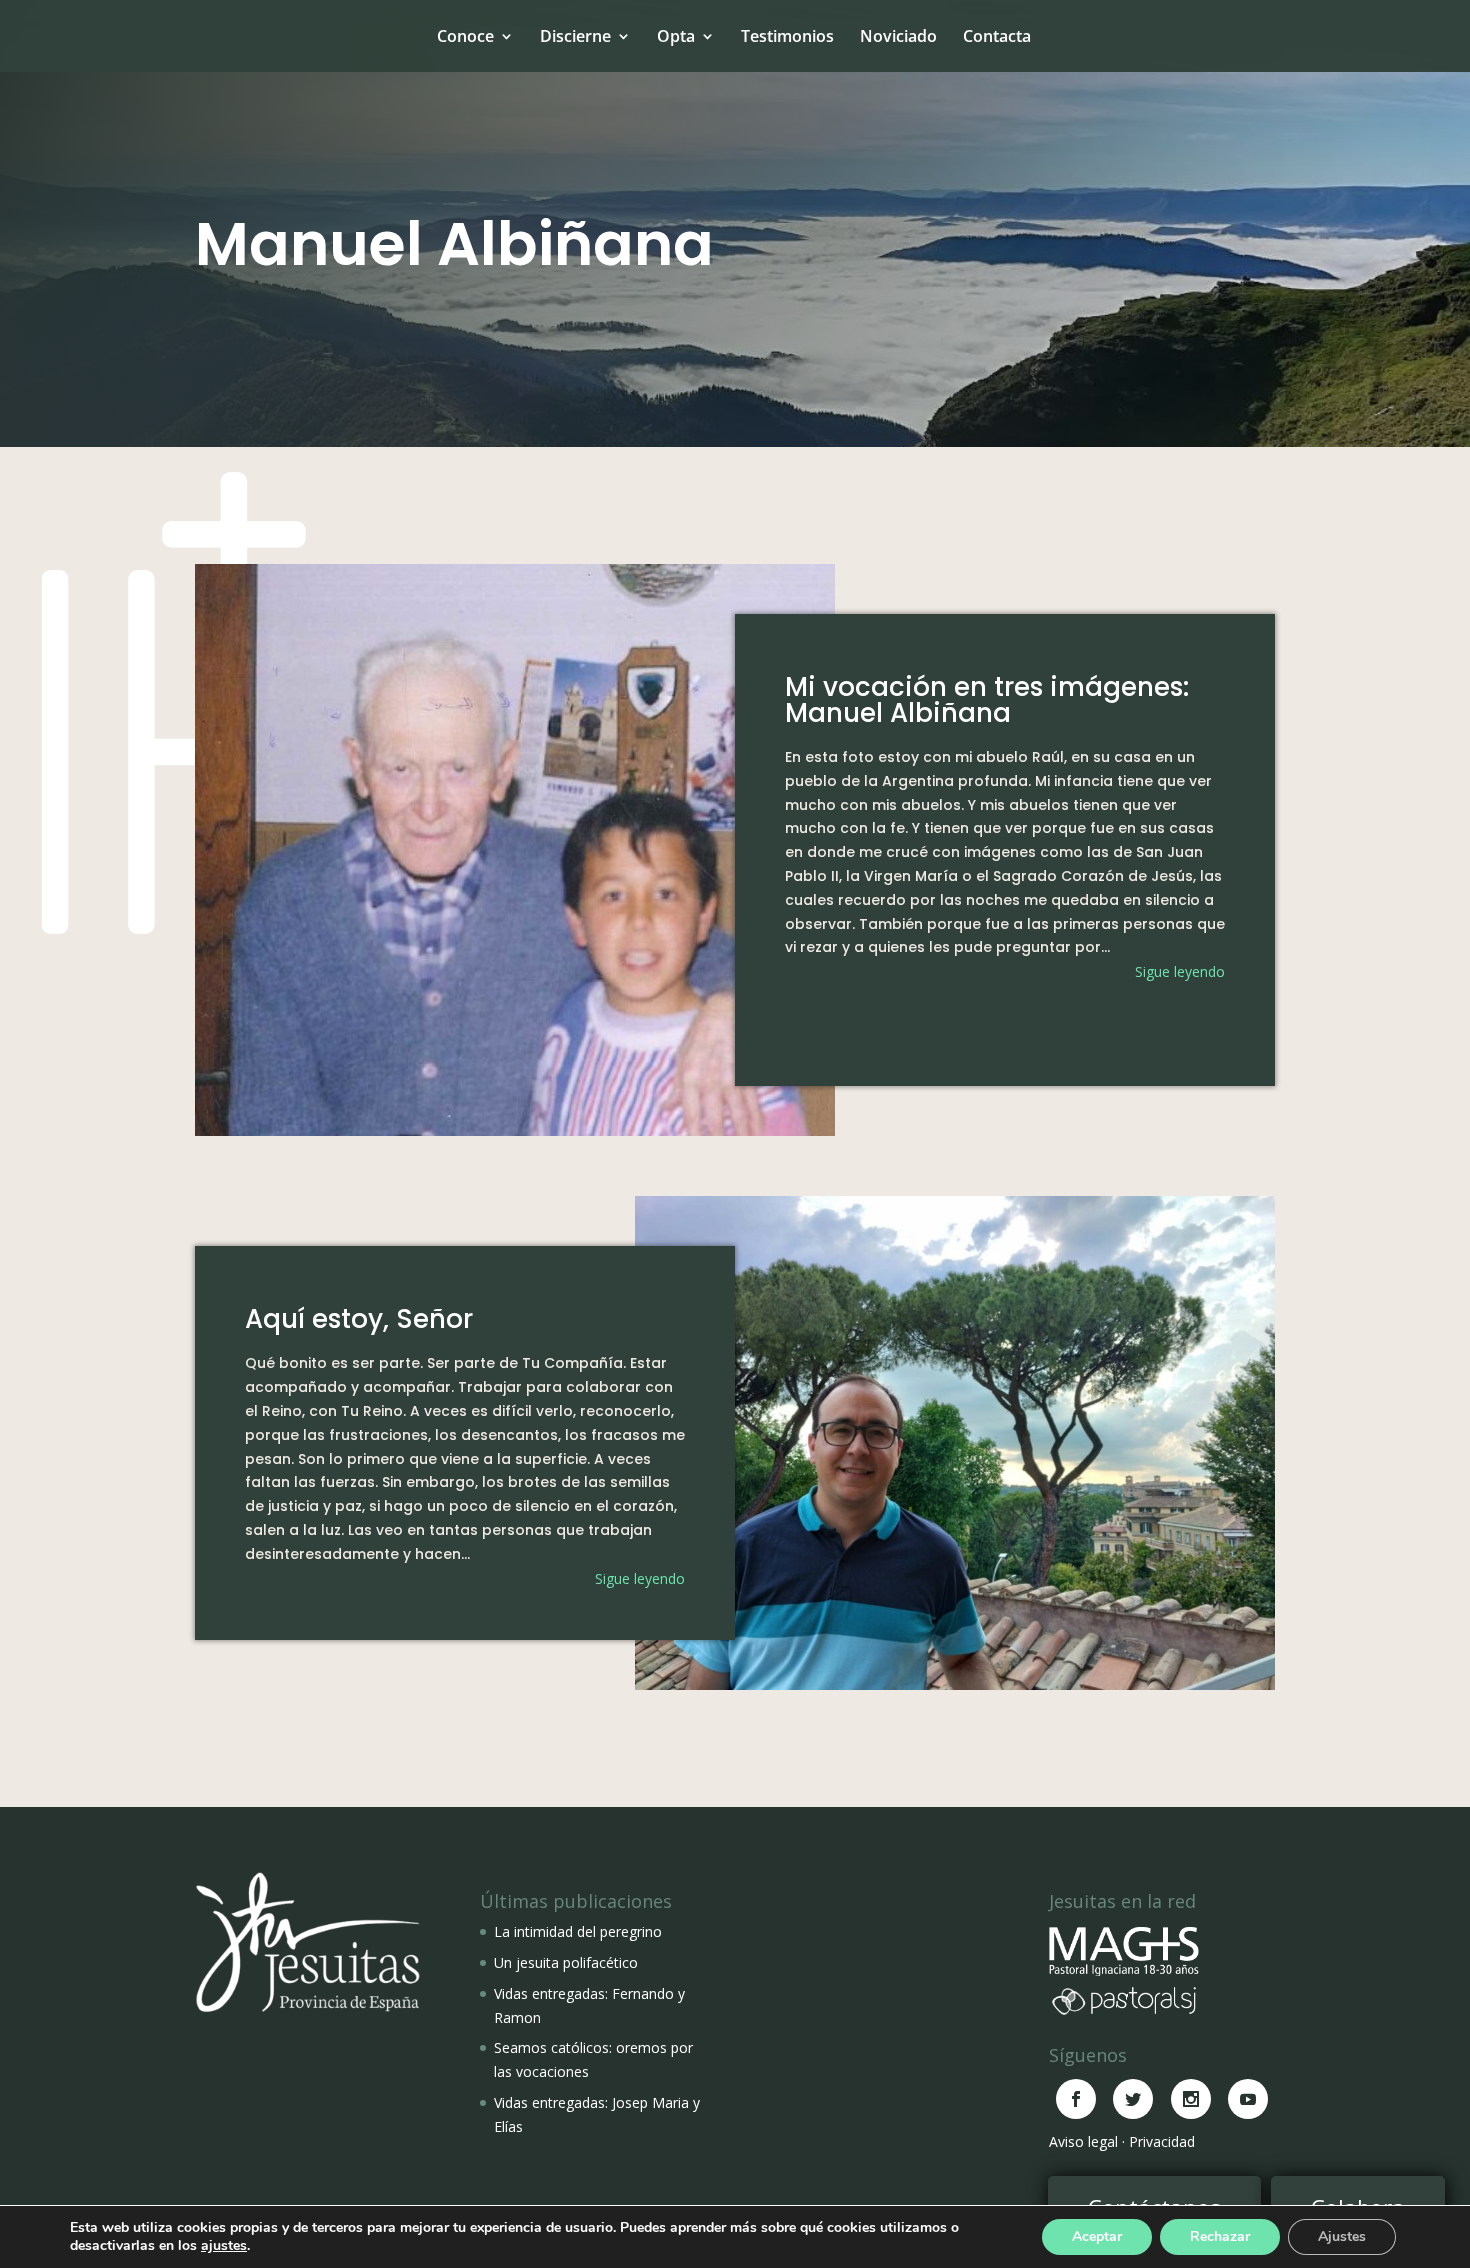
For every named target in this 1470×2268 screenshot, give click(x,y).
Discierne (575, 36)
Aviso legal (1083, 2141)
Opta (676, 36)
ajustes (224, 2246)
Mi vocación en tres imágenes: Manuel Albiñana (987, 700)
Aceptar (1097, 2236)
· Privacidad (1158, 2141)
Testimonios (787, 36)
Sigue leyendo (1180, 971)
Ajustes (1342, 2236)
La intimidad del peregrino (578, 1931)
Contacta (997, 36)
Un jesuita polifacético (566, 1962)
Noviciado (898, 36)
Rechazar (1220, 2236)
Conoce (465, 36)
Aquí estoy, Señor (359, 1319)
